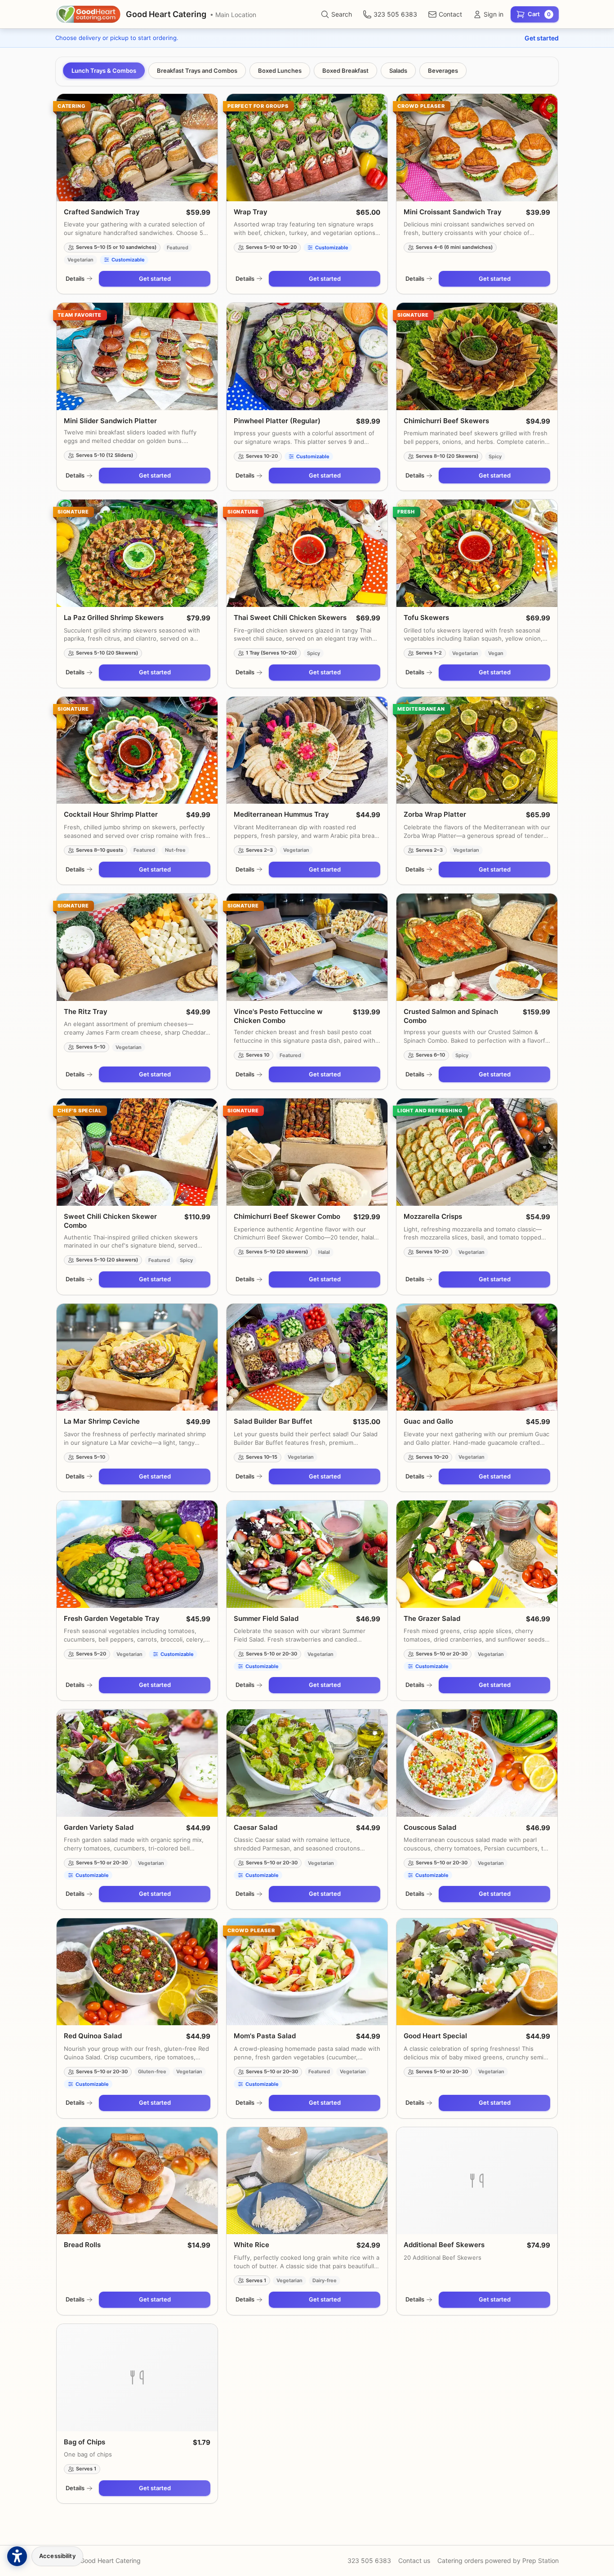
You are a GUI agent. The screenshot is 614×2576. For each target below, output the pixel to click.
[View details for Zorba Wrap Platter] (477, 750)
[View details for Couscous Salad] (477, 1763)
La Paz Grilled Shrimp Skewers (114, 617)
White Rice (251, 2245)
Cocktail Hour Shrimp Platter (111, 814)
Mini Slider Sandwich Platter (110, 421)
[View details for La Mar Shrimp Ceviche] (137, 1357)
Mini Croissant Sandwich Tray (453, 212)
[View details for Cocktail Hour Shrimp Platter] (137, 750)
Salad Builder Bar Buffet (273, 1421)
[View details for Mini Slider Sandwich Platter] (137, 356)
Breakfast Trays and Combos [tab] (197, 71)
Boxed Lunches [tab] (280, 71)
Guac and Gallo (428, 1421)
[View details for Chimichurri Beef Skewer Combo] (307, 1152)
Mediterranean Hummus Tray (281, 814)
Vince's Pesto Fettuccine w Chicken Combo (278, 1016)
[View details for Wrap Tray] (307, 148)
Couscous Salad (430, 1827)
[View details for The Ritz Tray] (137, 947)
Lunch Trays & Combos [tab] (104, 71)
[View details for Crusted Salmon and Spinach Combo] (477, 947)
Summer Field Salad (266, 1618)
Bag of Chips (85, 2442)
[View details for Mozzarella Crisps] (477, 1152)
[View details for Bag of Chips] (137, 2378)
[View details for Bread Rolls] (137, 2181)
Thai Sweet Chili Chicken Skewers (290, 617)
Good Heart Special (435, 2036)
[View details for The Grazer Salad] (477, 1554)
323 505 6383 (369, 2561)
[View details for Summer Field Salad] (307, 1554)
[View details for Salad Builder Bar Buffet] (307, 1357)
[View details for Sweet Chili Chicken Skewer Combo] (137, 1152)
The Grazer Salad (432, 1618)
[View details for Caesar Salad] (307, 1763)
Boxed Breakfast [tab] (345, 71)
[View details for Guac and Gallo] (477, 1357)
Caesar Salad (256, 1827)
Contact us (414, 2561)
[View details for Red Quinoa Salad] (137, 1972)
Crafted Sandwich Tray (102, 212)
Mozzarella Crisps (433, 1216)
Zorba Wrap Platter (435, 814)
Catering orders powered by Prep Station (498, 2561)
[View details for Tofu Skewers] (477, 553)
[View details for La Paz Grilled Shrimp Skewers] (137, 553)
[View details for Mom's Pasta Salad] (307, 1972)
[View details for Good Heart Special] (477, 1972)
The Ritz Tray (86, 1011)
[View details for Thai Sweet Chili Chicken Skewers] (307, 553)
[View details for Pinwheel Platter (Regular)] (307, 356)
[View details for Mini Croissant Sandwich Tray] (477, 148)
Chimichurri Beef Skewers (446, 421)
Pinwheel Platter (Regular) (277, 421)
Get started (542, 38)
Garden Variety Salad (99, 1827)
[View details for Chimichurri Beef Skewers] (477, 356)
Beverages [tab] (443, 71)
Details (75, 279)
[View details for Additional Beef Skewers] (477, 2181)
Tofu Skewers (426, 617)
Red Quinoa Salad (93, 2036)
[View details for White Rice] (307, 2181)
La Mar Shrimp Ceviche (102, 1421)
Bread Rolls (82, 2245)
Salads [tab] (398, 71)
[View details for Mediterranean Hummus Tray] (307, 750)
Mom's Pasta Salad (265, 2036)
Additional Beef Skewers (444, 2245)
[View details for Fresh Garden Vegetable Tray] (137, 1554)
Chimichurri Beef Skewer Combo (287, 1216)
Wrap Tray (251, 212)
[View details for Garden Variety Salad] (137, 1763)
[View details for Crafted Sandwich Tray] (137, 148)
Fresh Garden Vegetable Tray (112, 1618)
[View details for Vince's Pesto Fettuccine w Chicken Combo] (307, 947)
